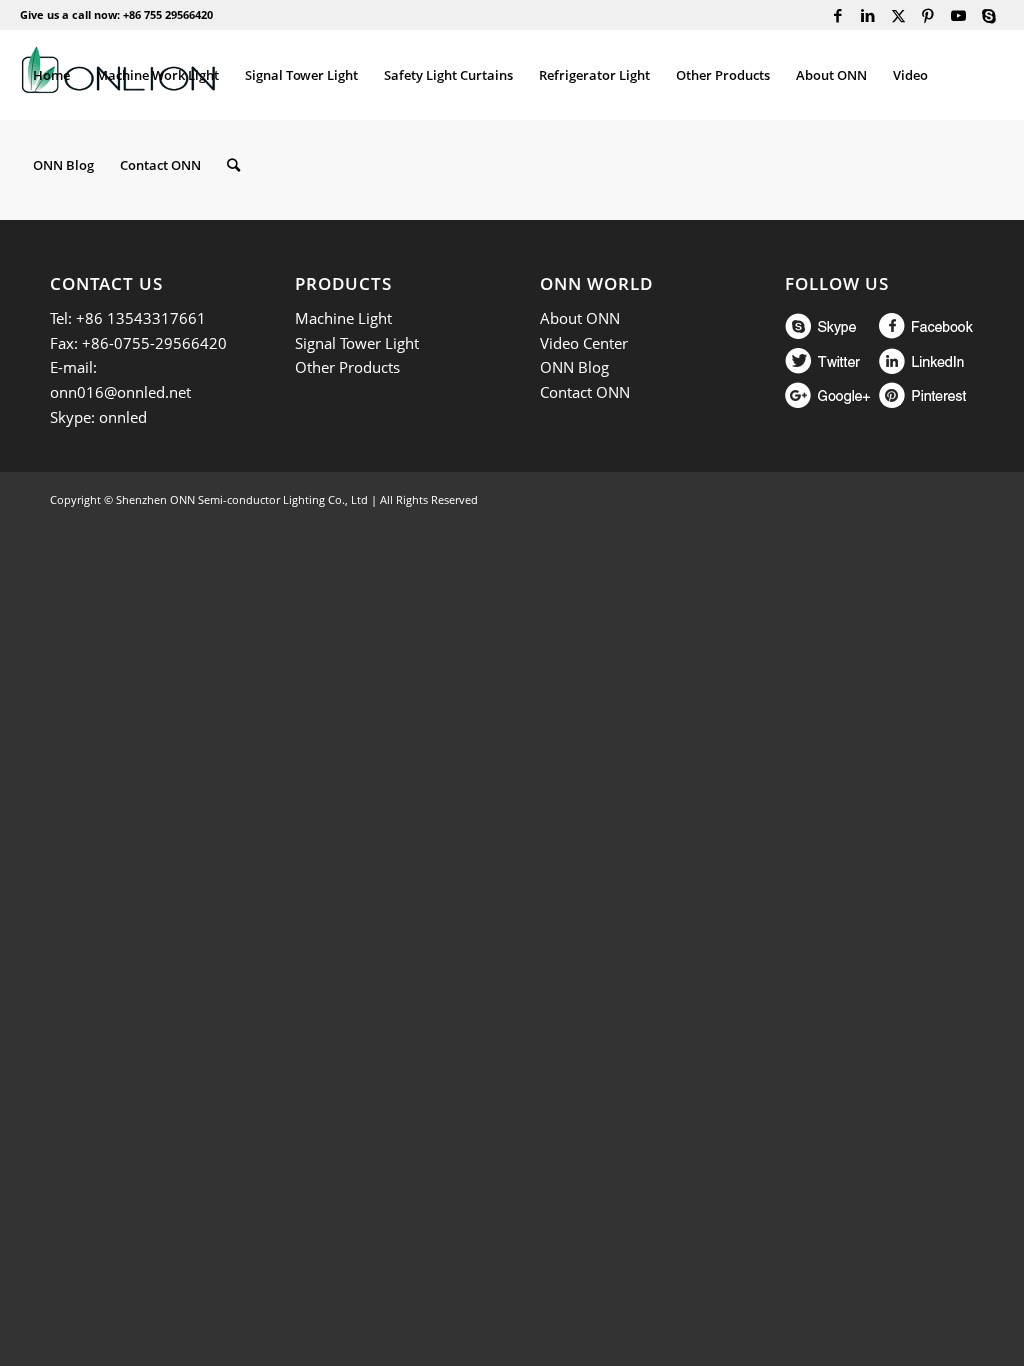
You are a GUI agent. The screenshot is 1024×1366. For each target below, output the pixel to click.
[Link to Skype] (989, 15)
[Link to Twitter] (898, 15)
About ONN (580, 318)
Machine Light (343, 318)
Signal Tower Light (357, 343)
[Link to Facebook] (838, 15)
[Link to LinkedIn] (868, 15)
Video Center (584, 343)
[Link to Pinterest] (928, 15)
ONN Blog (574, 367)
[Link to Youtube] (958, 15)
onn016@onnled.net (120, 392)
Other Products (347, 367)
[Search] (233, 165)
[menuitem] (51, 75)
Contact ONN (585, 392)
